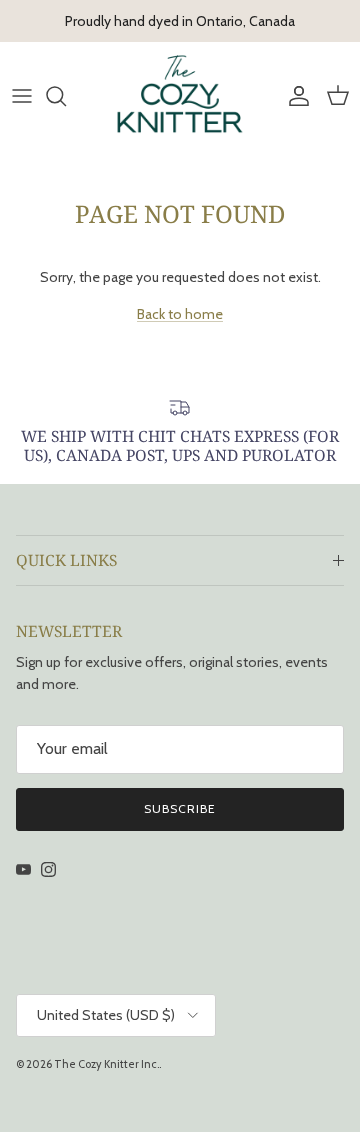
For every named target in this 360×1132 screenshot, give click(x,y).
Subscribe (180, 808)
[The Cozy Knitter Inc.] (180, 95)
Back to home (180, 314)
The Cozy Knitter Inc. (106, 1064)
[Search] (66, 96)
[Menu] (22, 96)
